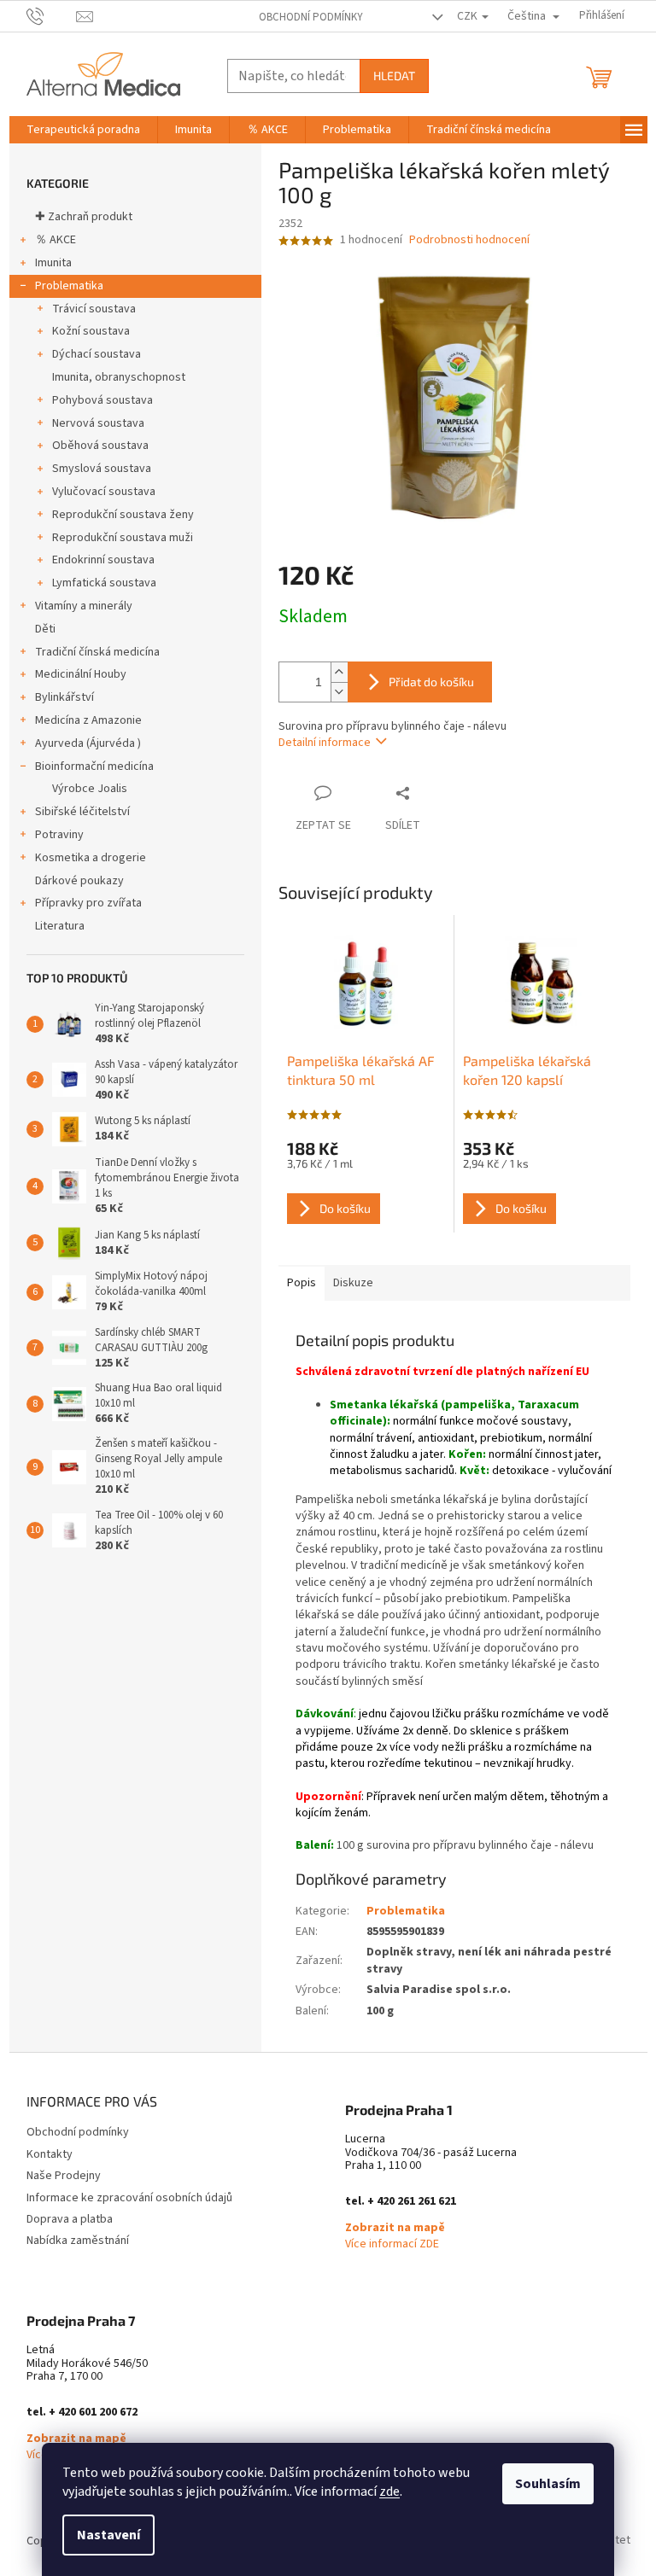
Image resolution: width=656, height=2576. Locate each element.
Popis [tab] (302, 1283)
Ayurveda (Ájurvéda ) (88, 743)
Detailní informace (325, 743)
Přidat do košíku (431, 682)
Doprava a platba (70, 2219)
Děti (45, 629)
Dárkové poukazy (79, 881)
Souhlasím (548, 2484)
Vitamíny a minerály (84, 606)
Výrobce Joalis (90, 789)
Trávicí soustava (94, 309)
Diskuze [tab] (353, 1283)
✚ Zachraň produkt (84, 217)
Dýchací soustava (97, 354)
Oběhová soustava (100, 446)
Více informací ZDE (392, 2244)
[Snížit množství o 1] (339, 692)
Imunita (53, 263)
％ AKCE (56, 240)
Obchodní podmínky (311, 17)
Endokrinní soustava (103, 560)
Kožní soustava (91, 331)
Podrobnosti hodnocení (469, 240)
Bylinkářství (64, 697)
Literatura (60, 926)
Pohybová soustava (102, 400)
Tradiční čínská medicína (97, 652)
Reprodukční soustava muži (123, 538)
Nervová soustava (98, 423)
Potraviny (59, 835)
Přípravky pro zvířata (88, 903)
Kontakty (50, 2154)
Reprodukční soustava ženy (123, 515)
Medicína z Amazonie (88, 720)
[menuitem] (83, 130)
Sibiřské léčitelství (82, 812)
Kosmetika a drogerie (91, 858)
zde (389, 2491)
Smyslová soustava (102, 469)
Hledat (394, 76)
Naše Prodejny (64, 2176)
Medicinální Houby (81, 674)
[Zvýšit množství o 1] (339, 672)
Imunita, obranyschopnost (119, 377)
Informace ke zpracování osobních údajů (129, 2198)
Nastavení (108, 2535)
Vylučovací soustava (104, 492)
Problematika (69, 286)
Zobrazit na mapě (395, 2228)
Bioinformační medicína (94, 766)
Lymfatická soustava (104, 583)
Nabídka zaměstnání (78, 2241)
